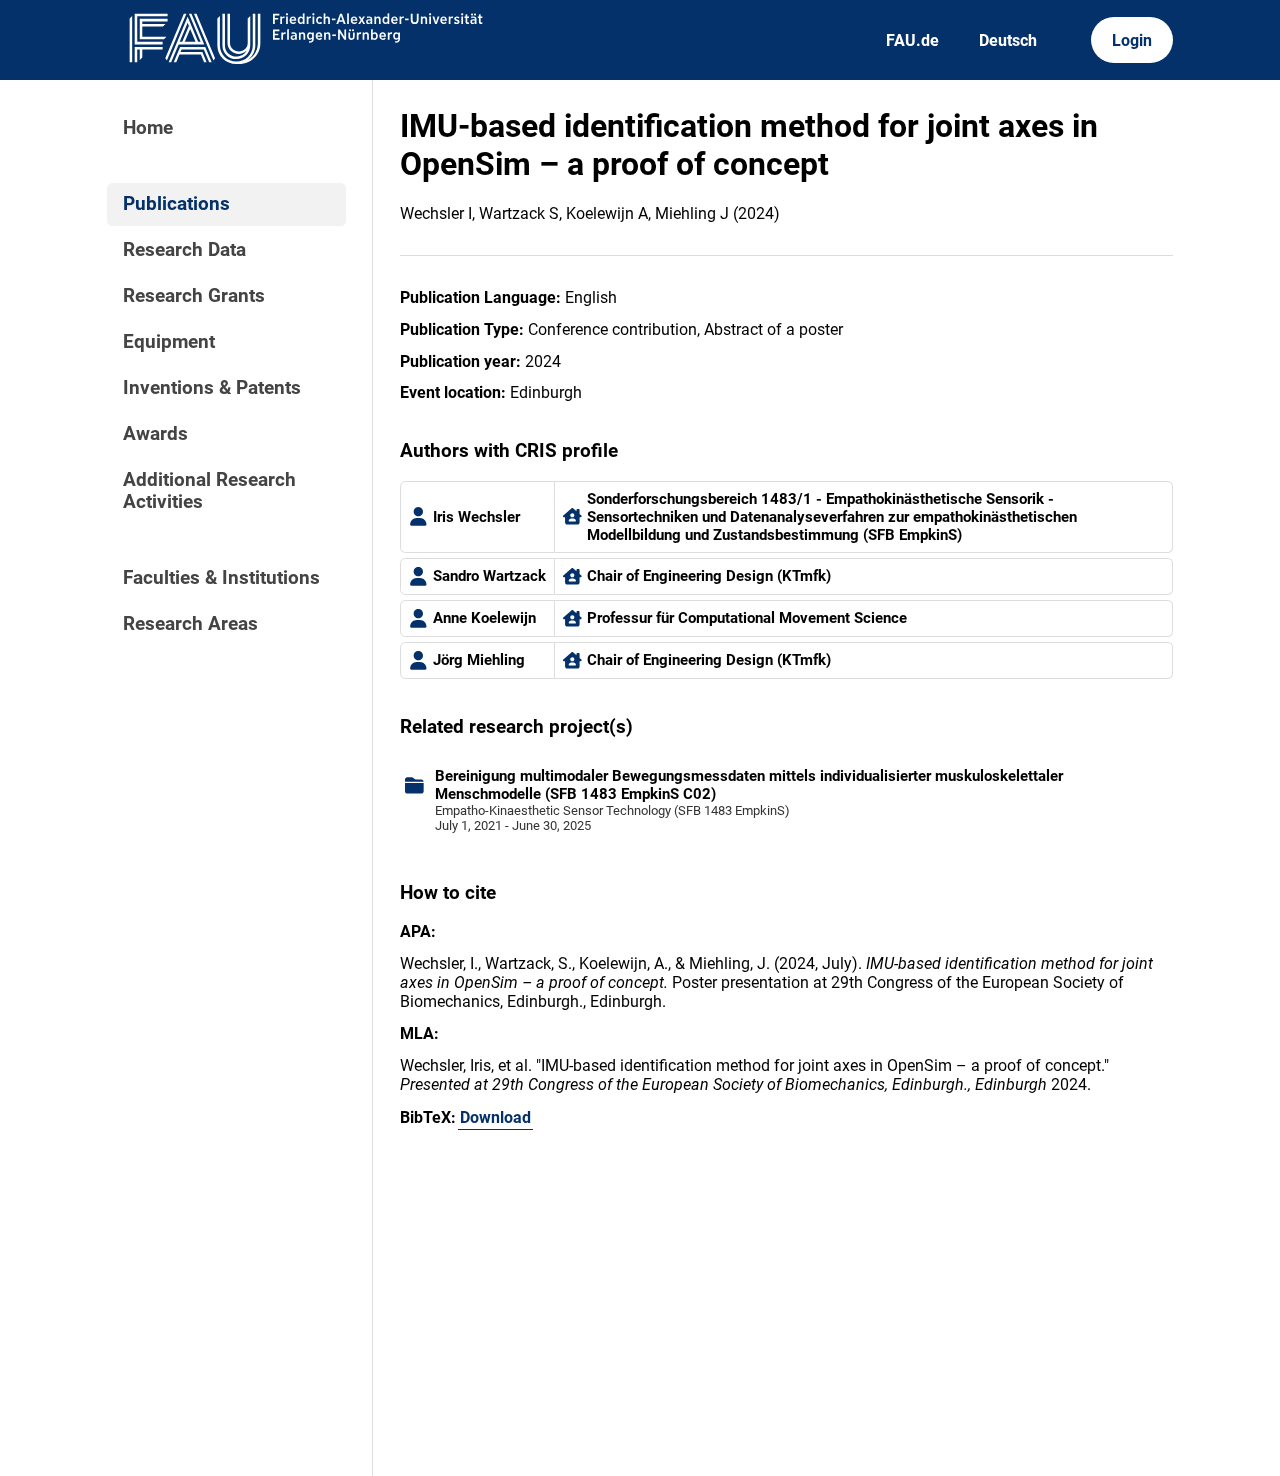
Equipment (169, 342)
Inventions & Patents (212, 388)
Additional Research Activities (209, 491)
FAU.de (912, 40)
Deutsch (1008, 40)
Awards (155, 434)
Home (148, 128)
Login (1132, 40)
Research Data (184, 250)
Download (495, 1117)
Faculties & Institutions (221, 578)
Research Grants (194, 296)
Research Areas (190, 624)
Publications (176, 204)
